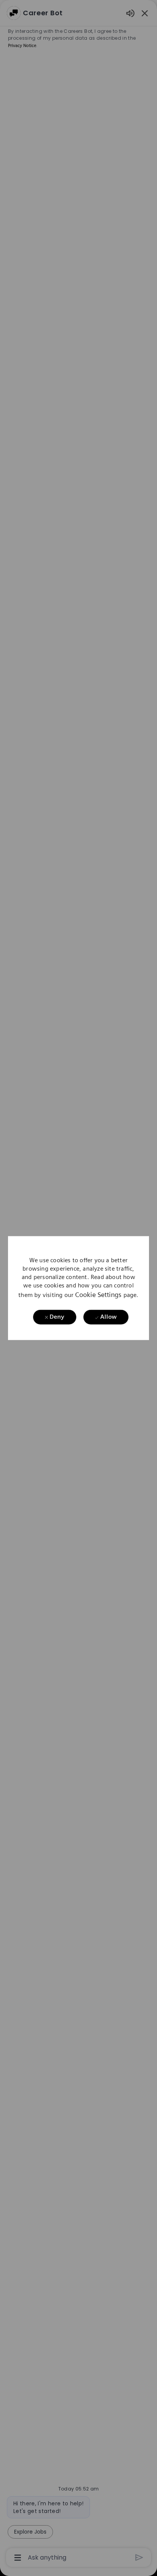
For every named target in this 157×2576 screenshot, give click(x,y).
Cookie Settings (98, 1294)
